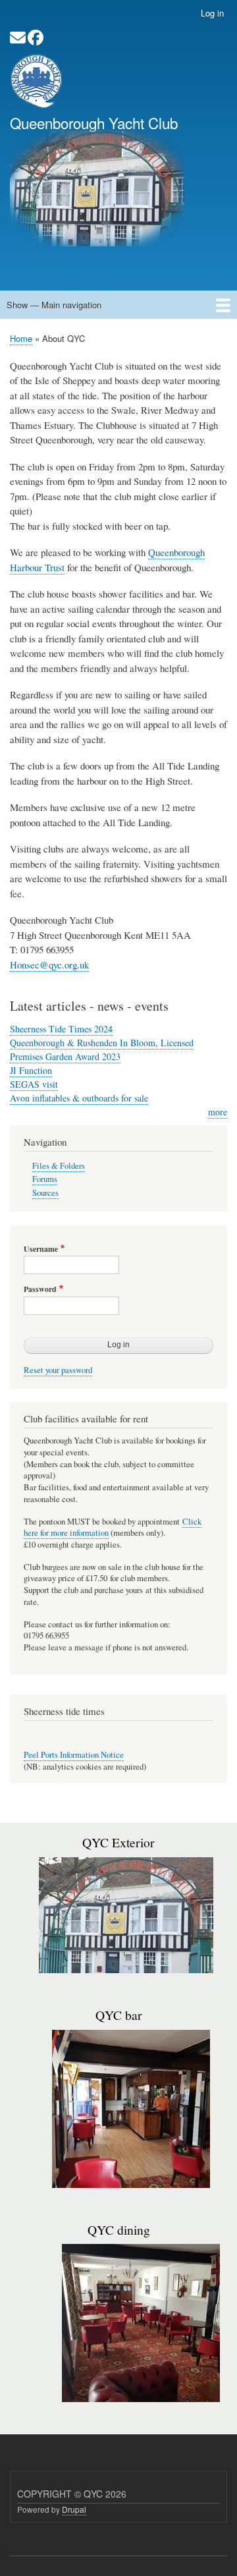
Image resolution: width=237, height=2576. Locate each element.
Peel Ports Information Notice (74, 1755)
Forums (45, 1179)
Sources (45, 1193)
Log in (212, 13)
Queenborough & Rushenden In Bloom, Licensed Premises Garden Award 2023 (102, 1050)
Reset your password (58, 1370)
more (218, 1112)
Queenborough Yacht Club (94, 123)
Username (41, 1249)
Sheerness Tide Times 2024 (61, 1029)
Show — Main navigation (54, 305)
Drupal (74, 2509)
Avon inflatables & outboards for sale (79, 1098)
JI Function (31, 1070)
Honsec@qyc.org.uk (49, 965)
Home (21, 338)
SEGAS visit (34, 1084)
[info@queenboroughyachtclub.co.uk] (18, 40)
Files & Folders (59, 1166)
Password (40, 1289)
